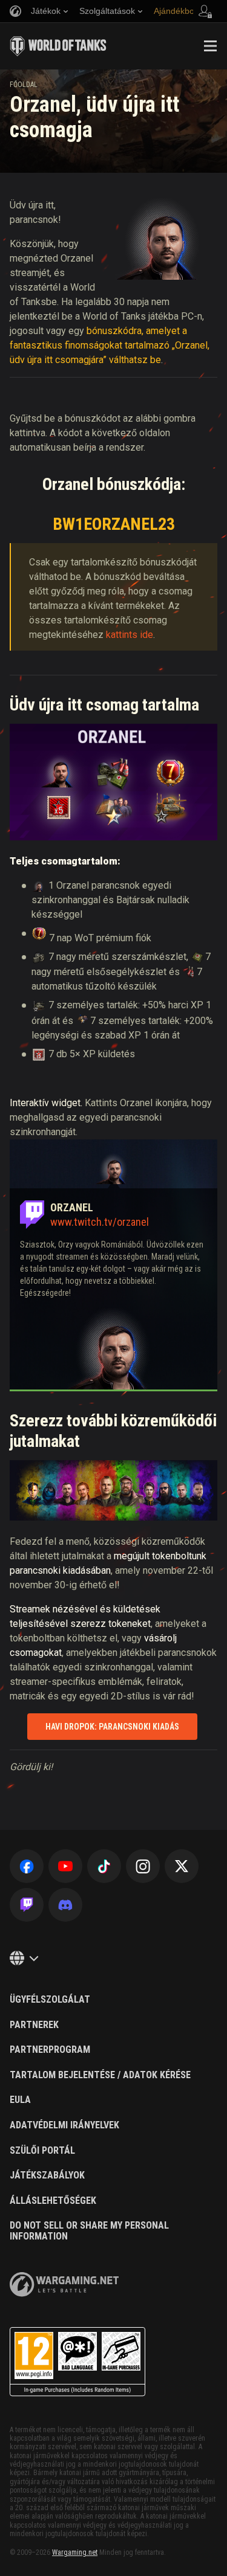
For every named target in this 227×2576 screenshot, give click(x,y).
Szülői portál (42, 2151)
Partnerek (34, 2025)
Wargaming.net (75, 2552)
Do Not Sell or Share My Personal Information (89, 2231)
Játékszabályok (47, 2175)
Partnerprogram (50, 2050)
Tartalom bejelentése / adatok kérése (100, 2075)
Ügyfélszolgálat (50, 2000)
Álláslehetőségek (53, 2201)
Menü (210, 46)
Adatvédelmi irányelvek (64, 2125)
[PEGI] (77, 2362)
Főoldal (24, 85)
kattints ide (130, 635)
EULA (20, 2100)
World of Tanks (58, 46)
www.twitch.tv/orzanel (100, 1222)
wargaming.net (64, 2285)
